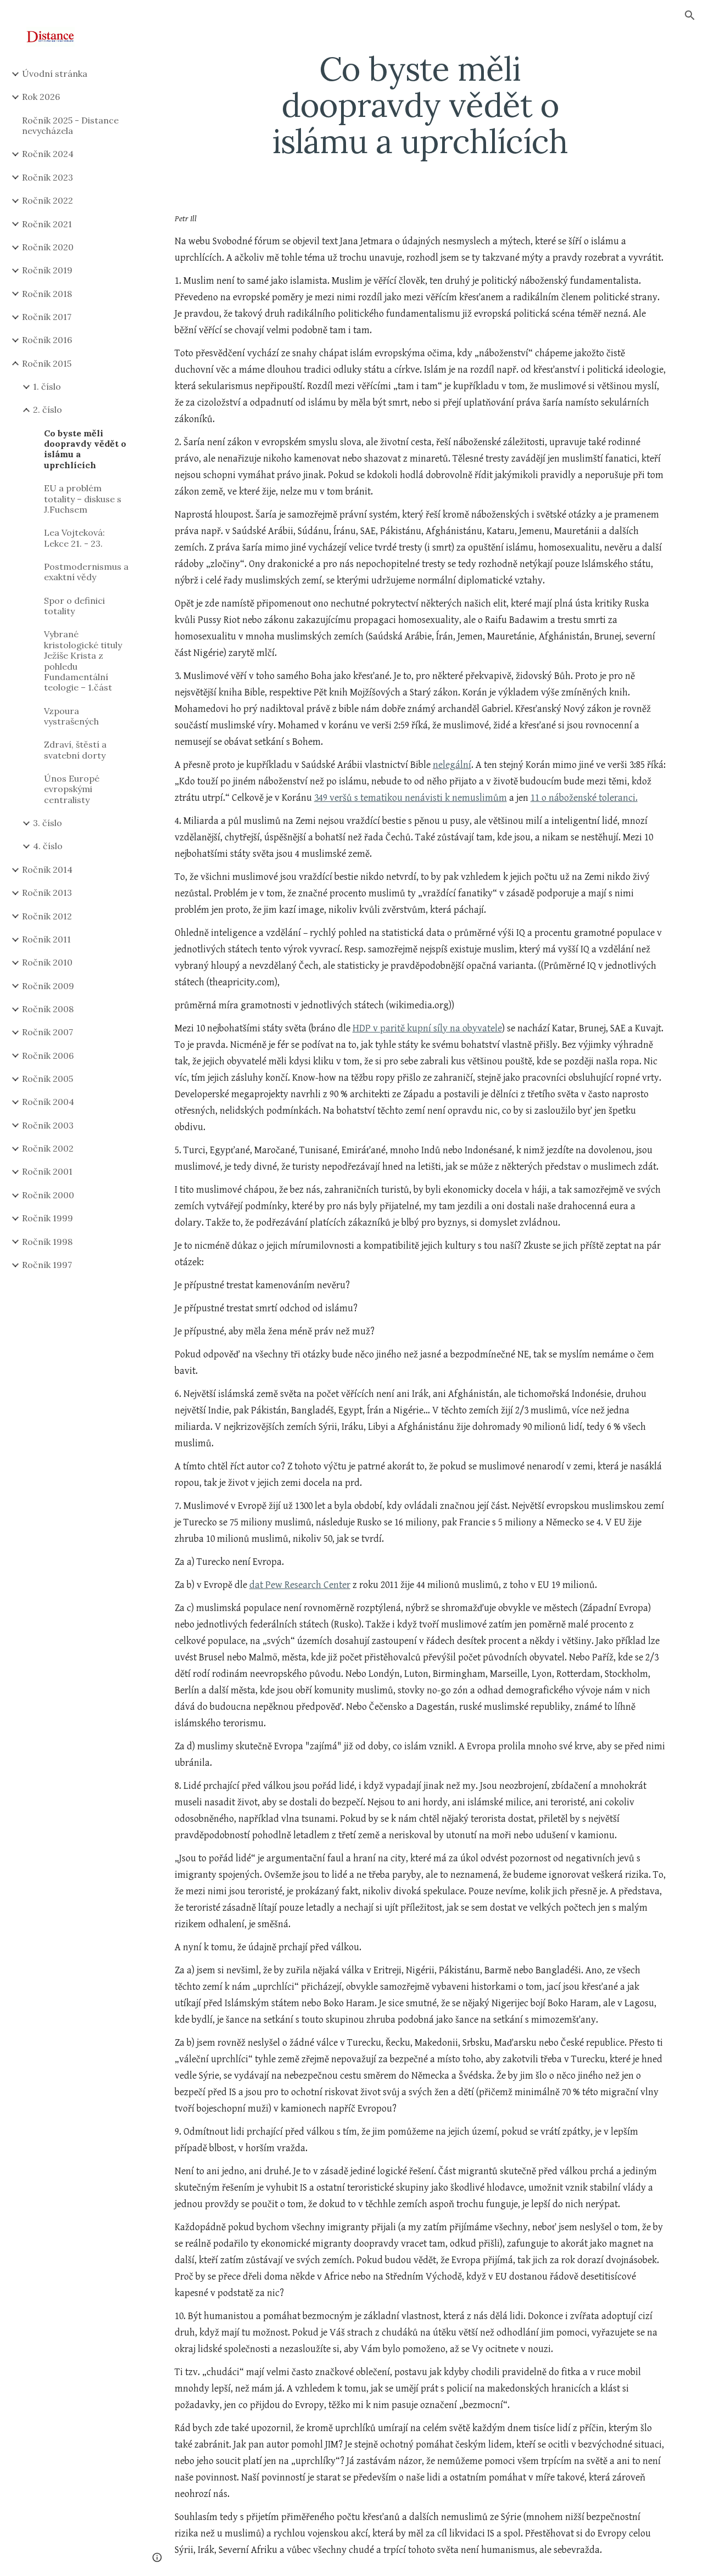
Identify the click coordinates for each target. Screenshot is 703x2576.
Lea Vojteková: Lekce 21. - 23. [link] (74, 538)
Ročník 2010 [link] (47, 962)
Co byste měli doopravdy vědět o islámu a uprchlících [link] (85, 449)
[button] (690, 15)
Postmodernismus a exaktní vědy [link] (86, 572)
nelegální (452, 765)
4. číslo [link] (48, 846)
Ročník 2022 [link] (48, 200)
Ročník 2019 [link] (47, 270)
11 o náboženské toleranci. (584, 798)
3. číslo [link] (48, 823)
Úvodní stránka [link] (55, 74)
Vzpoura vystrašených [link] (71, 716)
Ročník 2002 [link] (48, 1148)
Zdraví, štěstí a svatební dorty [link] (75, 750)
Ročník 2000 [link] (48, 1195)
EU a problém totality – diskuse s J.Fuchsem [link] (83, 499)
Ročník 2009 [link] (48, 986)
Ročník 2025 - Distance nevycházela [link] (70, 125)
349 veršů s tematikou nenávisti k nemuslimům (411, 798)
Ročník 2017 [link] (47, 317)
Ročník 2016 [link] (47, 340)
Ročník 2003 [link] (48, 1125)
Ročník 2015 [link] (47, 363)
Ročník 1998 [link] (47, 1242)
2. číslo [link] (48, 409)
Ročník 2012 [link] (47, 916)
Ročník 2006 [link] (48, 1056)
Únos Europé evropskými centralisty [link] (72, 789)
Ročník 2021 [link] (47, 224)
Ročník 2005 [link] (48, 1079)
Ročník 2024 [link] (48, 154)
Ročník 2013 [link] (47, 893)
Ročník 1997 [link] (47, 1265)
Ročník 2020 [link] (48, 247)
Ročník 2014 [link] (47, 869)
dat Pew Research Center (300, 1585)
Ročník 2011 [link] (46, 939)
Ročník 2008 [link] (48, 1009)
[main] (420, 105)
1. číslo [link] (47, 386)
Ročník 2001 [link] (47, 1171)
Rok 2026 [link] (41, 97)
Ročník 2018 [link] (47, 294)
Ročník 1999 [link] (48, 1218)
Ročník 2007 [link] (48, 1032)
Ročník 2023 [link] (48, 177)
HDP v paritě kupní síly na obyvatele (427, 1028)
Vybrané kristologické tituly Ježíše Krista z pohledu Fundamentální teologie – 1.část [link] (83, 661)
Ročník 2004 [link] (48, 1102)
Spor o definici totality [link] (74, 606)
